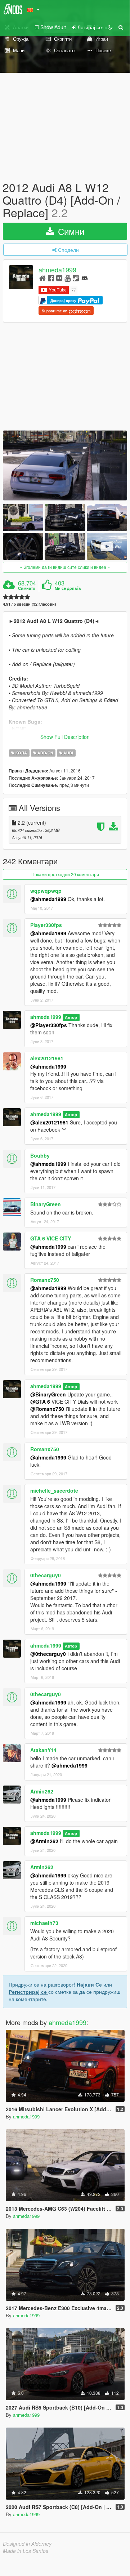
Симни (70, 231)
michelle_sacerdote (54, 1490)
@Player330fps (49, 1025)
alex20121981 (47, 1058)
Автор (71, 1017)
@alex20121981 (49, 1122)
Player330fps (46, 925)
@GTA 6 (40, 1401)
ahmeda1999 (57, 269)
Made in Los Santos (26, 2551)
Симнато (27, 588)
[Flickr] (59, 278)
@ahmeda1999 (48, 899)
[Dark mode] (110, 27)
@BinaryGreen (48, 1394)
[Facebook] (51, 278)
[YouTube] (68, 278)
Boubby (40, 1155)
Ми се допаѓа (68, 588)
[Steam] (76, 278)
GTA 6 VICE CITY (51, 1238)
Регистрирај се (28, 1992)
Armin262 (42, 1791)
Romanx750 (45, 1280)
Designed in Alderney (27, 2544)
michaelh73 (44, 1923)
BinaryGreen (46, 1204)
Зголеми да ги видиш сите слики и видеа (65, 567)
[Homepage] (42, 278)
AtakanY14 (43, 1750)
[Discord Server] (85, 278)
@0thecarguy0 (48, 1654)
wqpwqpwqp (46, 891)
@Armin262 (44, 1841)
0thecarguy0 (46, 1575)
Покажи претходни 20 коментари (65, 874)
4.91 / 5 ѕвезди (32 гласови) (30, 604)
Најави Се (89, 1984)
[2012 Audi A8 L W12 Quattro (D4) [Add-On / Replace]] (65, 465)
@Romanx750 (47, 1409)
